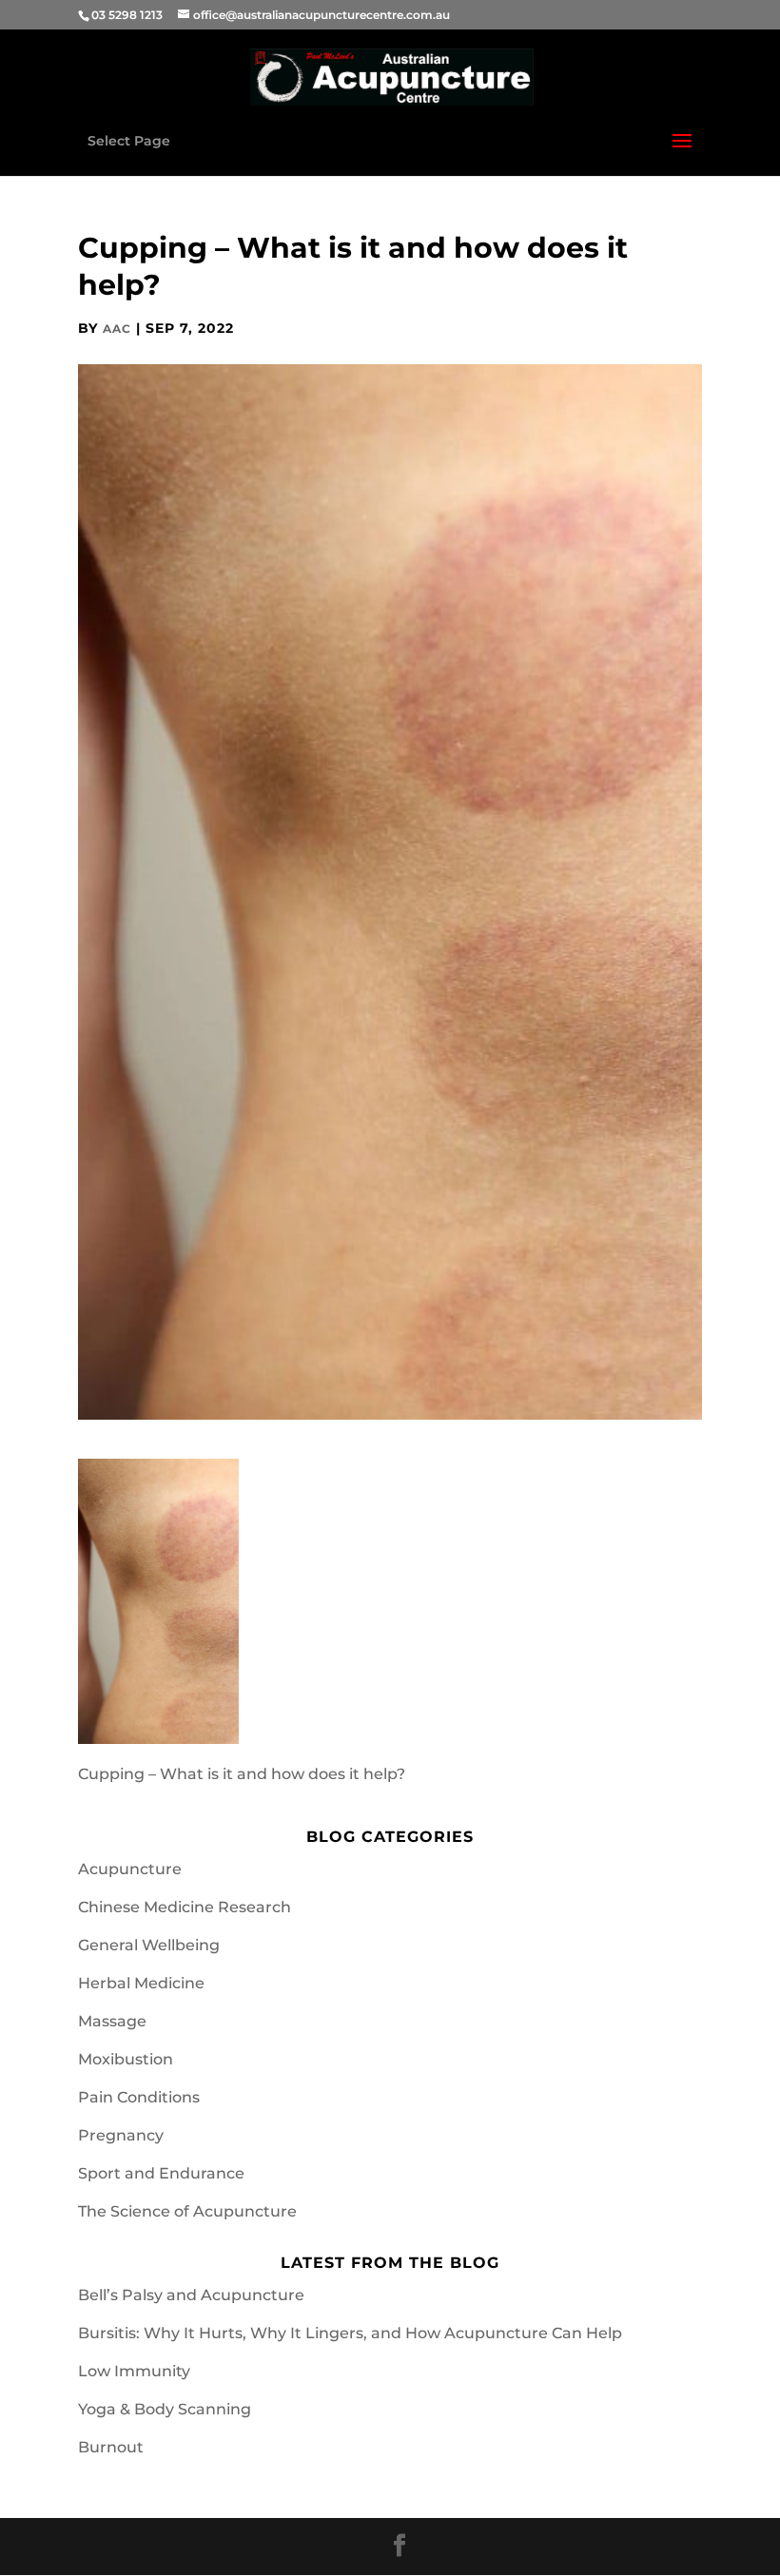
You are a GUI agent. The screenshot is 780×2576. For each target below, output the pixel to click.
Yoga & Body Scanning (165, 2409)
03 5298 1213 (127, 15)
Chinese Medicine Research (185, 1907)
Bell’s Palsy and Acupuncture (191, 2295)
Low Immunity (134, 2371)
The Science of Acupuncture (187, 2211)
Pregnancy (121, 2135)
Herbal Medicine (141, 1983)
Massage (112, 2021)
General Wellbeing (149, 1945)
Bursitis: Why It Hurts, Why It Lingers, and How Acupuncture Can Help (350, 2333)
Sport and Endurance (161, 2173)
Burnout (111, 2447)
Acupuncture (130, 1869)
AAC (117, 329)
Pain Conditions (139, 2097)
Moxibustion (126, 2059)
